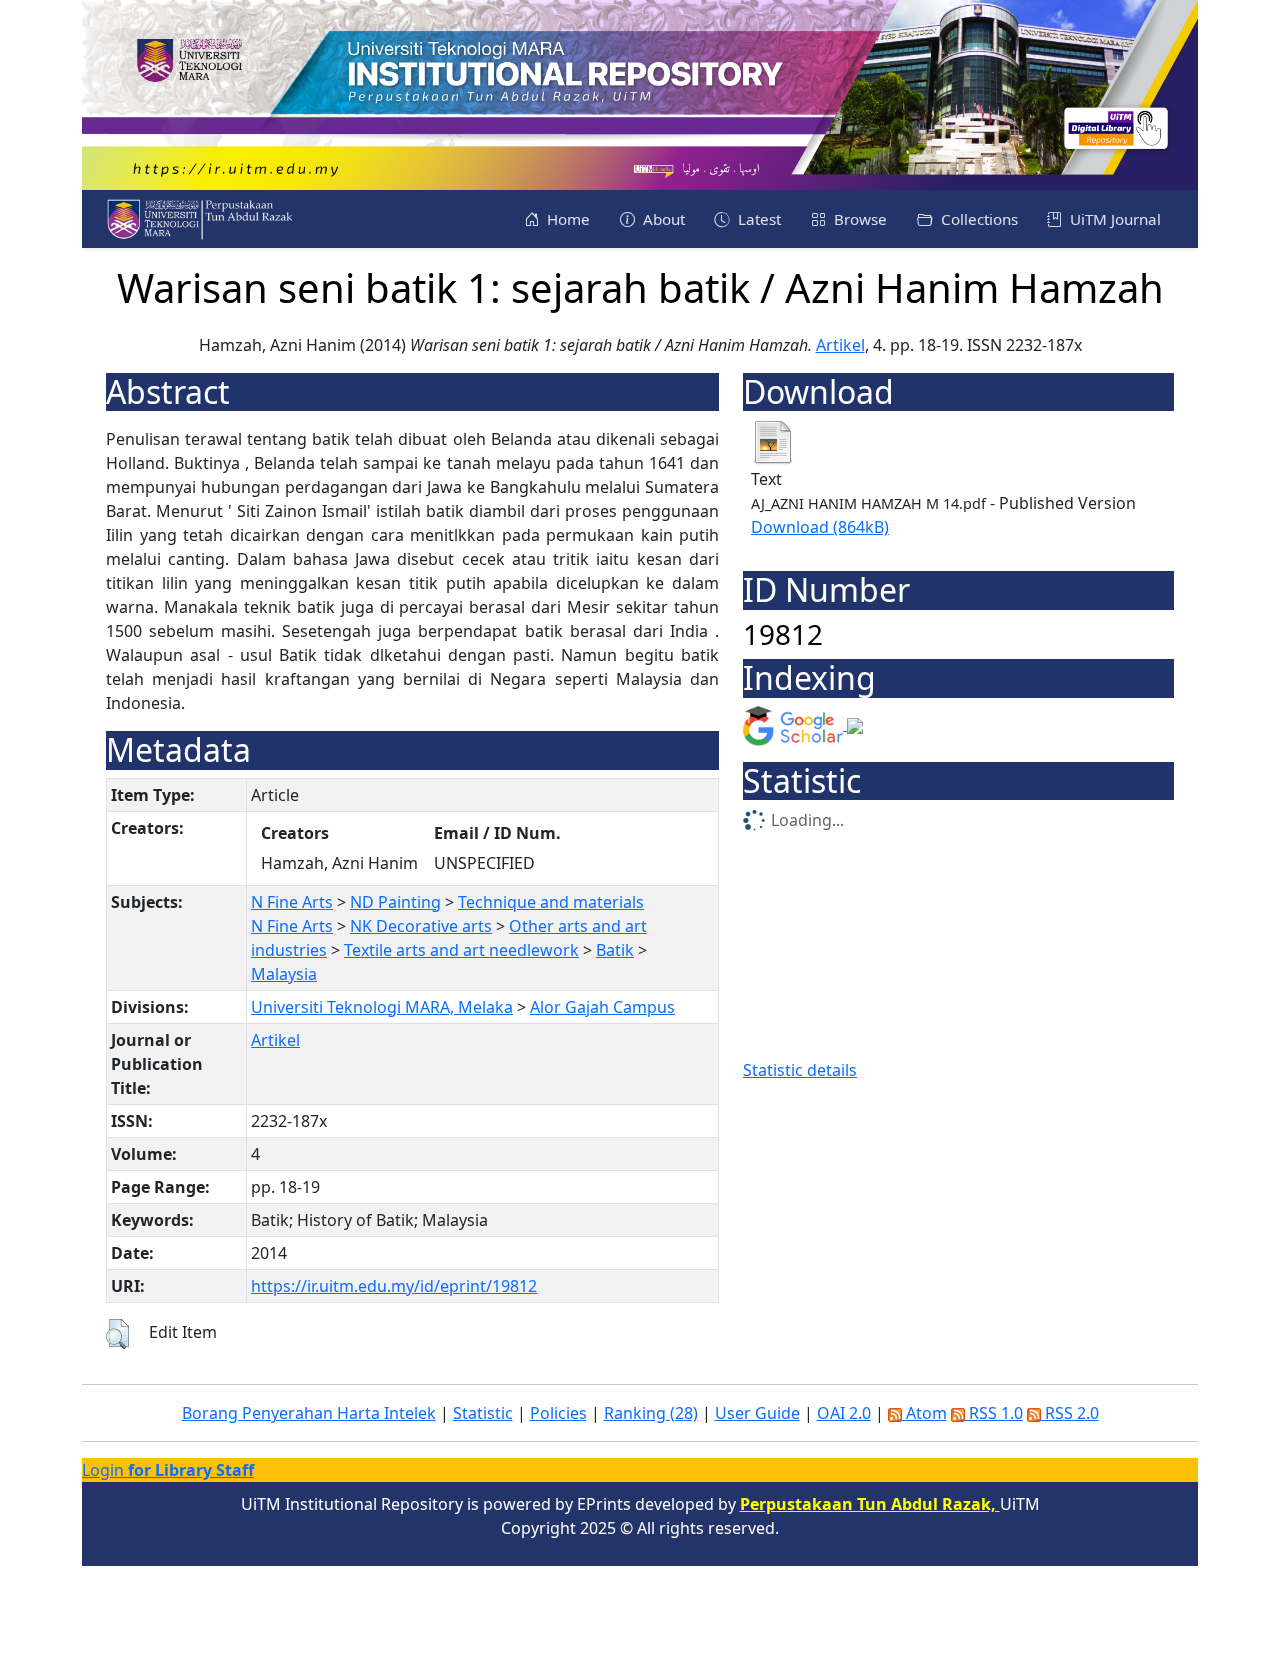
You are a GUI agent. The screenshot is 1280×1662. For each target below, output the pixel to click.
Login (168, 1470)
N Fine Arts (292, 902)
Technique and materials (551, 902)
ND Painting (395, 902)
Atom (924, 1413)
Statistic (483, 1413)
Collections (977, 219)
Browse (858, 219)
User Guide (757, 1413)
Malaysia (284, 974)
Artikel (840, 345)
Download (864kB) (820, 527)
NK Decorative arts (421, 926)
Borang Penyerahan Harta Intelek (309, 1413)
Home (566, 219)
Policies (558, 1413)
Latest (757, 219)
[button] (117, 1334)
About (662, 219)
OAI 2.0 (844, 1413)
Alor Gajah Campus (602, 1007)
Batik (615, 950)
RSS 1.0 (994, 1413)
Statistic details (800, 1070)
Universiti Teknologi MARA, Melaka (382, 1007)
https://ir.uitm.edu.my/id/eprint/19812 (394, 1286)
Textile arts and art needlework (461, 950)
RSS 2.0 (1070, 1413)
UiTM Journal (1113, 219)
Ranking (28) (651, 1413)
